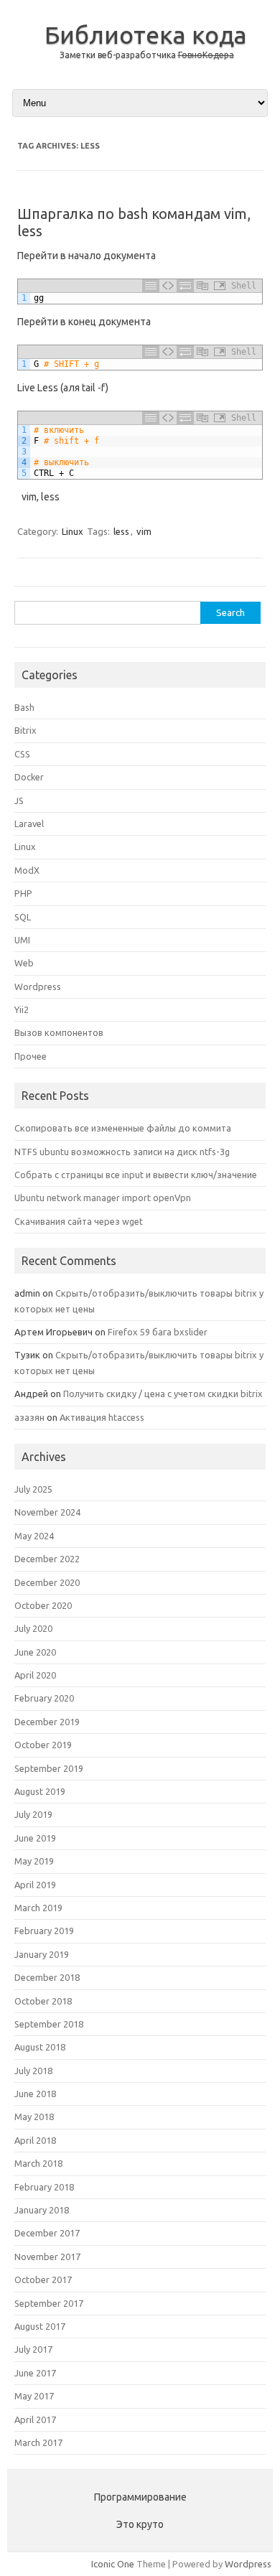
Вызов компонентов (59, 1032)
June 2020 (35, 1652)
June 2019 (35, 1838)
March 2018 (38, 2163)
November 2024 (47, 1512)
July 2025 (33, 1489)
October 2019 (43, 1745)
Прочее (31, 1056)
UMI (22, 940)
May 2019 (34, 1861)
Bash (24, 707)
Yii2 (22, 1009)
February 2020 (44, 1698)
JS (19, 801)
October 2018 (43, 2001)
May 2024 (34, 1536)
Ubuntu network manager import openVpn (103, 1198)
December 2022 (47, 1559)
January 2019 (42, 1954)
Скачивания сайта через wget (79, 1221)
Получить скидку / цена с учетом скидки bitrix (163, 1394)
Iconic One (113, 2564)
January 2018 (42, 2210)
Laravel (29, 823)
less (121, 531)
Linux (73, 531)
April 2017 (35, 2419)
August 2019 (40, 1791)
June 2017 (35, 2373)
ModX (27, 870)
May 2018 (34, 2117)
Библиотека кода (146, 34)
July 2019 (33, 1814)
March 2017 (38, 2442)
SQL (23, 917)
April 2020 (35, 1675)
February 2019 (44, 1931)
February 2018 (44, 2187)
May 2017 (34, 2396)
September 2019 (49, 1768)
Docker (29, 777)
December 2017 (47, 2233)
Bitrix (25, 730)
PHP (23, 893)
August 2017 (40, 2326)
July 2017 (33, 2349)
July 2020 (33, 1628)
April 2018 (35, 2140)
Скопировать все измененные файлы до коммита (123, 1128)
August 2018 (40, 2047)
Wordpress (38, 986)
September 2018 (49, 2024)
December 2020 (47, 1582)
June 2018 (35, 2094)
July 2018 (33, 2071)
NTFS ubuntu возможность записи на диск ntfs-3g (122, 1152)
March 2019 (38, 1908)
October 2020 (43, 1605)
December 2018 (47, 1977)
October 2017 (43, 2279)
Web (24, 963)
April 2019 (35, 1885)
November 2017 (47, 2257)
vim (144, 531)
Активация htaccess (102, 1417)
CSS (22, 754)
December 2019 (47, 1722)
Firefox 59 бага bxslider (158, 1332)
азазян (29, 1417)
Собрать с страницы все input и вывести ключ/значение (136, 1175)
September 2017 (49, 2303)
